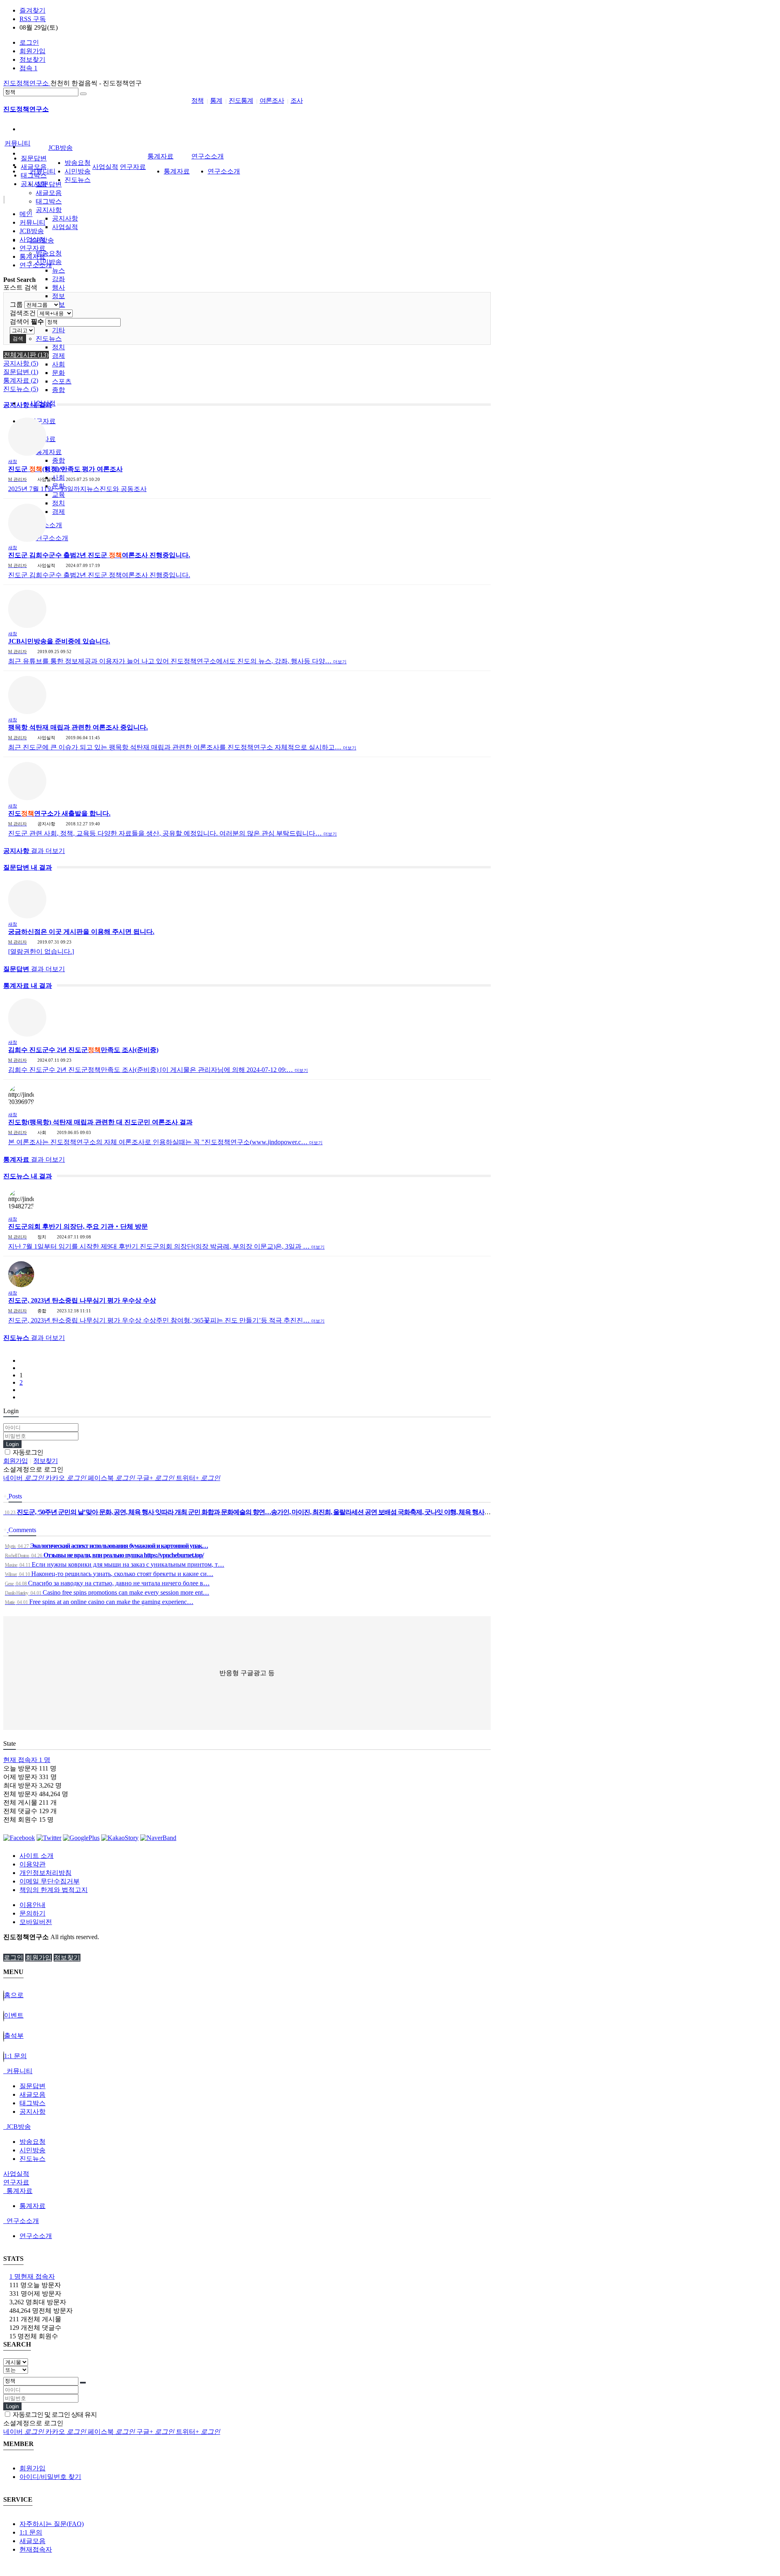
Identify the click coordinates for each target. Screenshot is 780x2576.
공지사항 (49, 210)
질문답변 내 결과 (28, 867)
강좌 (58, 279)
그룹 (16, 304)
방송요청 (49, 253)
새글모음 (49, 193)
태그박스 (49, 201)
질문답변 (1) (21, 372)
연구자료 (133, 167)
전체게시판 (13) (26, 355)
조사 (297, 101)
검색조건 (23, 313)
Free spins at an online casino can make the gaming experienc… (99, 1602)
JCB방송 (61, 148)
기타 (58, 330)
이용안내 (32, 1905)
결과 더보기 (34, 851)
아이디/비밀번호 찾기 (50, 2477)
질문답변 (49, 184)
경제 (58, 356)
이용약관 (32, 1864)
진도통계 (241, 101)
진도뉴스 (49, 339)
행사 (58, 287)
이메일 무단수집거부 (50, 1881)
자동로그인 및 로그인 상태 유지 (54, 2415)
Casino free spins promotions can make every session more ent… (107, 1592)
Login (12, 1444)
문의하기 (32, 1913)
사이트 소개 (37, 1856)
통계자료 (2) (21, 380)
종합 (58, 390)
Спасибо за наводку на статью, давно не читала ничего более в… (107, 1583)
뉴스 (58, 270)
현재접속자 (36, 2549)
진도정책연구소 (27, 83)
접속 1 (28, 68)
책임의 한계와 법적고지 (54, 1890)
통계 (216, 101)
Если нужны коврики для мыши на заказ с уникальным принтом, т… (115, 1564)
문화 (58, 373)
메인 (26, 214)
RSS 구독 (33, 19)
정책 (197, 101)
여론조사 (272, 101)
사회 (58, 364)
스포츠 (62, 381)
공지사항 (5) (21, 363)
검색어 (27, 321)
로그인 (29, 42)
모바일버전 (36, 1922)
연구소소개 (52, 538)
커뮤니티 (17, 143)
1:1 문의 (31, 2532)
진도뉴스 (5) (21, 389)
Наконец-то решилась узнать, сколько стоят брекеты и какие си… (109, 1574)
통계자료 (49, 452)
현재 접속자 (27, 1760)
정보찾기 (32, 60)
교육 (58, 495)
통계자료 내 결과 (28, 986)
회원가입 (32, 51)
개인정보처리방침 (45, 1873)
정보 (58, 296)
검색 (18, 339)
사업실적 (65, 227)
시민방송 (78, 171)
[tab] (390, 2071)
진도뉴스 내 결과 (28, 1176)
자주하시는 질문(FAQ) (52, 2524)
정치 (58, 347)
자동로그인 (27, 1452)
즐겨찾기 (32, 10)
